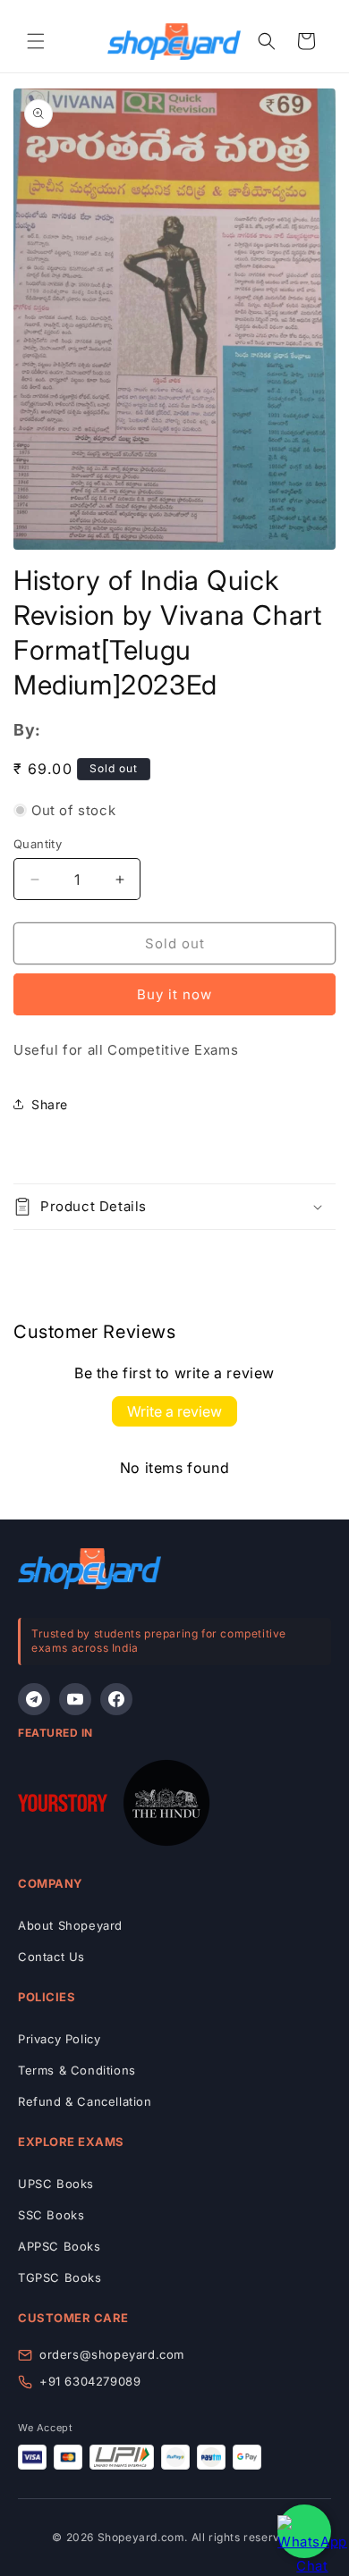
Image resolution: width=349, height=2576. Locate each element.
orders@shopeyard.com (112, 2354)
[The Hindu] (166, 1806)
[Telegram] (34, 1699)
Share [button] (50, 1104)
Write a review (174, 1411)
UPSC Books (56, 2184)
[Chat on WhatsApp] (304, 2531)
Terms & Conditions (77, 2070)
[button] (36, 41)
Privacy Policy (59, 2039)
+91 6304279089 (90, 2381)
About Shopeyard (70, 1925)
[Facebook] (116, 1699)
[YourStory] (63, 1806)
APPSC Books (60, 2246)
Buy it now (174, 994)
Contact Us (51, 1957)
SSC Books (51, 2215)
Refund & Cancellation (85, 2101)
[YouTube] (75, 1699)
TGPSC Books (60, 2277)
